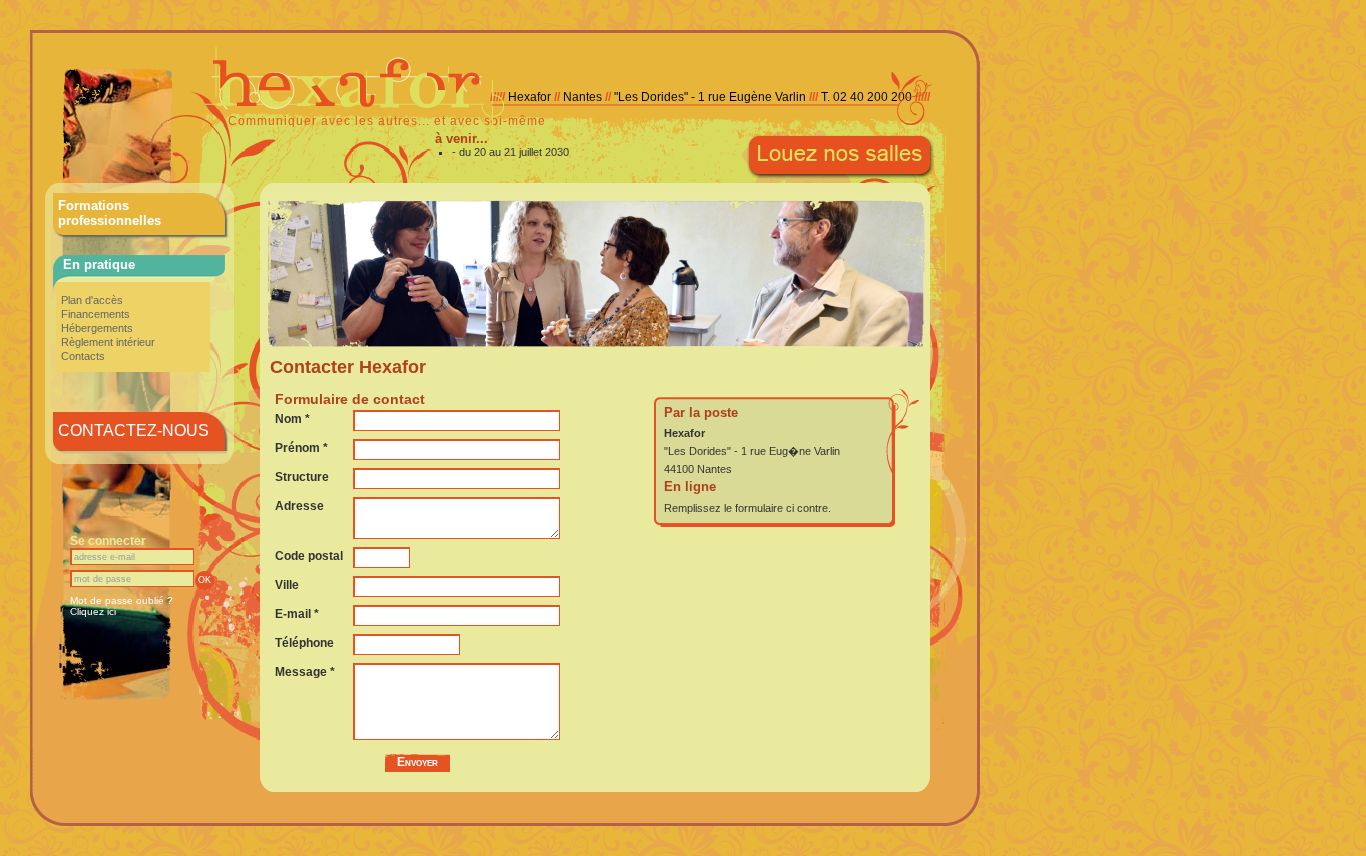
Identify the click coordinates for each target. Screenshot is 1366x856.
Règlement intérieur (108, 342)
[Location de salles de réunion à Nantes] (840, 176)
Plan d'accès (92, 300)
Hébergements (97, 328)
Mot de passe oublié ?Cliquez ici (121, 606)
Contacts (83, 356)
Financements (95, 314)
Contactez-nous (133, 430)
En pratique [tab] (99, 264)
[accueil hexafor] (570, 124)
